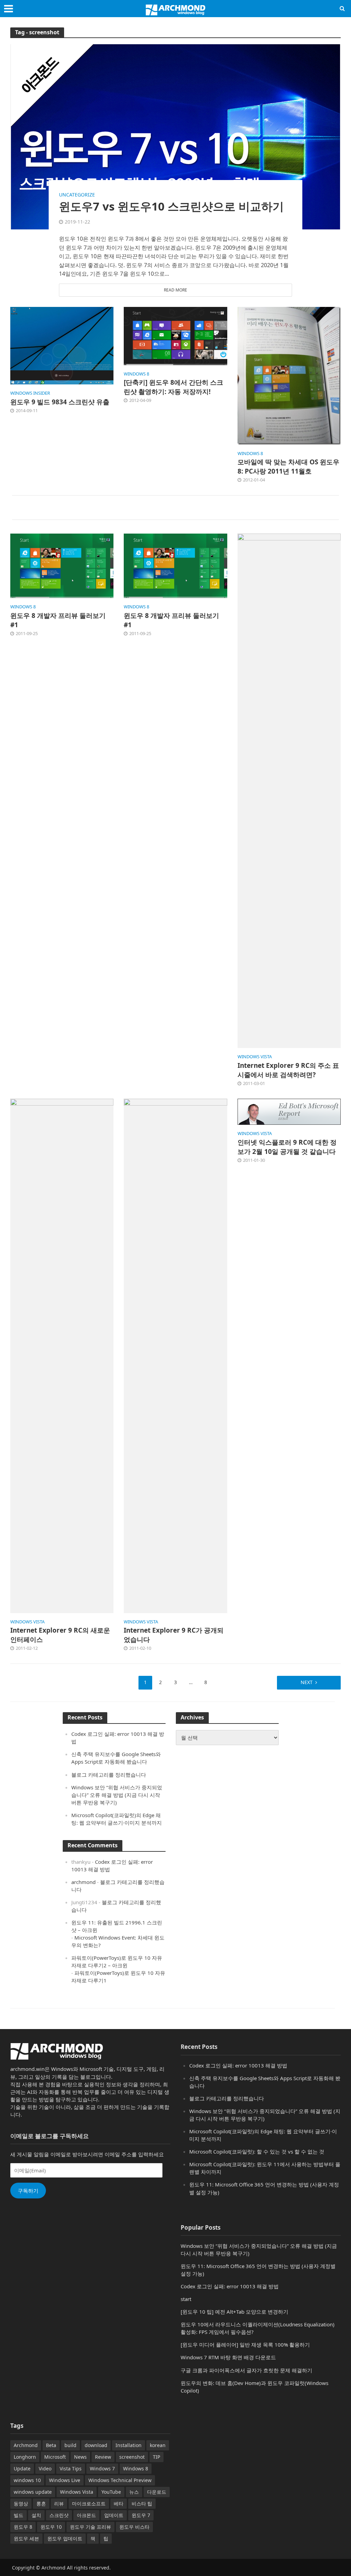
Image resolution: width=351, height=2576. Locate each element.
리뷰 (59, 2503)
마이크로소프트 (89, 2503)
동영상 (21, 2503)
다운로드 (157, 2492)
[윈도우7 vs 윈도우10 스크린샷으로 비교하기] (175, 136)
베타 (119, 2503)
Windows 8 (136, 2468)
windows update (33, 2492)
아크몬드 (86, 2515)
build (70, 2445)
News (80, 2457)
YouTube (111, 2492)
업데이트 (114, 2515)
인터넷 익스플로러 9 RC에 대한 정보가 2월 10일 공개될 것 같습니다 (287, 1147)
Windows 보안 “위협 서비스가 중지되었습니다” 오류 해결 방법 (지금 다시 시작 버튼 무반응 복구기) (117, 1795)
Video (45, 2468)
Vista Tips (71, 2468)
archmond (83, 1882)
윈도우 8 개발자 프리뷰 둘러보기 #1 (58, 620)
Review (103, 2457)
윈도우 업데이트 (65, 2538)
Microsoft (55, 2457)
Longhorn (25, 2457)
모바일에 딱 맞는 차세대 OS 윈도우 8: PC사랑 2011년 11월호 (288, 467)
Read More (175, 290)
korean (158, 2445)
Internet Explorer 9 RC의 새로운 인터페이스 (60, 1635)
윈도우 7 (141, 2515)
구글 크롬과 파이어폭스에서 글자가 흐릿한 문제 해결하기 (246, 2370)
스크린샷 (59, 2515)
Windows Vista (77, 2492)
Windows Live (65, 2480)
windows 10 (27, 2480)
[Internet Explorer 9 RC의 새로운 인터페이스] (62, 1355)
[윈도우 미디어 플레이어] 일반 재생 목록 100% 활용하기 (245, 2345)
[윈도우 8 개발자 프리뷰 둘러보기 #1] (62, 565)
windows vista (255, 1057)
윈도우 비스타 (134, 2527)
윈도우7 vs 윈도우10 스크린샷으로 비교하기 (171, 206)
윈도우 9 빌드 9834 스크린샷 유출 (60, 402)
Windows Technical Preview (120, 2480)
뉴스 (134, 2492)
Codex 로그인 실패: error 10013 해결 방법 (238, 2065)
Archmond (26, 2445)
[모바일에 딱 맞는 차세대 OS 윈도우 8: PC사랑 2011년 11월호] (289, 375)
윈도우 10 (51, 2527)
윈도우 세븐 (26, 2538)
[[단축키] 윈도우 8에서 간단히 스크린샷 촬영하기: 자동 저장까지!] (175, 335)
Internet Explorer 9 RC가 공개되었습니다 (174, 1635)
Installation (129, 2445)
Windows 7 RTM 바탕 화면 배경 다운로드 (228, 2357)
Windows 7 (102, 2468)
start (186, 2299)
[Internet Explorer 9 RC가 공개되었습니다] (175, 1355)
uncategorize (77, 195)
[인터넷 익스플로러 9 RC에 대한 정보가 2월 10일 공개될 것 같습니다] (289, 1111)
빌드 (19, 2515)
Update (22, 2468)
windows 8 (136, 374)
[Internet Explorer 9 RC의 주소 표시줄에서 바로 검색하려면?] (289, 790)
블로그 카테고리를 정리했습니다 (109, 1775)
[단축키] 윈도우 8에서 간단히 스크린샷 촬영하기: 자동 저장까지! (173, 387)
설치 (36, 2515)
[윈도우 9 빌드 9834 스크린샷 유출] (62, 345)
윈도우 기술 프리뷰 (90, 2527)
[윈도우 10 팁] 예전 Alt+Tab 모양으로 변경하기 (234, 2312)
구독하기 (28, 2191)
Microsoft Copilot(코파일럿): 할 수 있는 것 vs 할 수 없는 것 (257, 2151)
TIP (156, 2457)
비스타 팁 (142, 2503)
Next (307, 1682)
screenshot (132, 2457)
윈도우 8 (23, 2527)
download (96, 2445)
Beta (51, 2445)
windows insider (30, 393)
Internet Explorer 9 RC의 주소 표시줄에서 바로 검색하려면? (288, 1070)
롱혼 (41, 2503)
